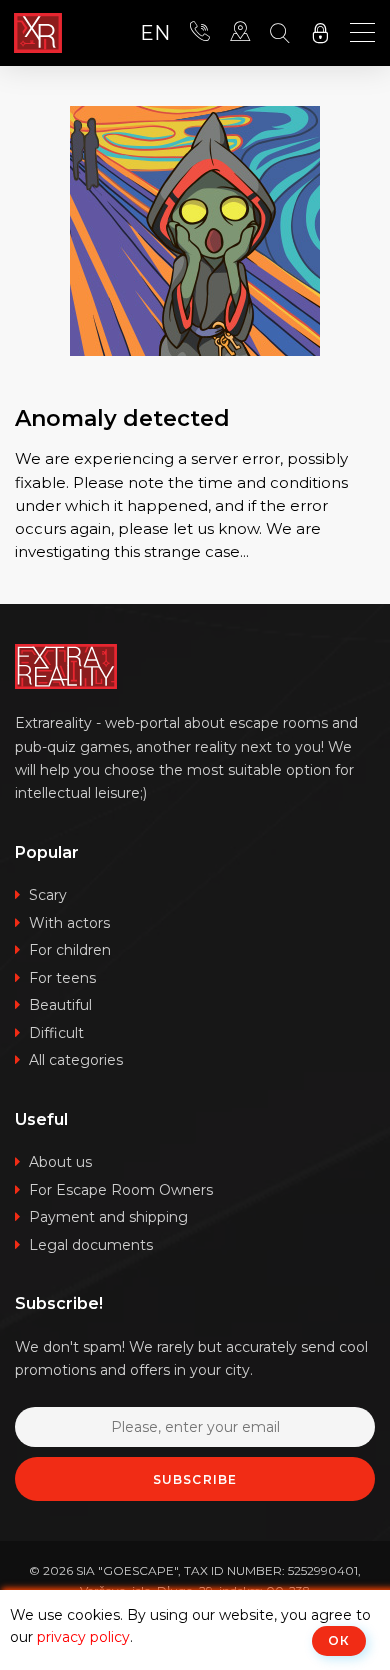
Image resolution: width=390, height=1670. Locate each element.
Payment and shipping (108, 1217)
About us (60, 1162)
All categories (76, 1060)
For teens (62, 978)
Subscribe (195, 1479)
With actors (69, 923)
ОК (339, 1640)
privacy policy (83, 1637)
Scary (48, 895)
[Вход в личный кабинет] (320, 33)
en (155, 33)
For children (70, 950)
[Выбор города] (240, 33)
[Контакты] (200, 33)
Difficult (56, 1033)
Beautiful (60, 1005)
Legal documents (91, 1245)
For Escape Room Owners (121, 1190)
